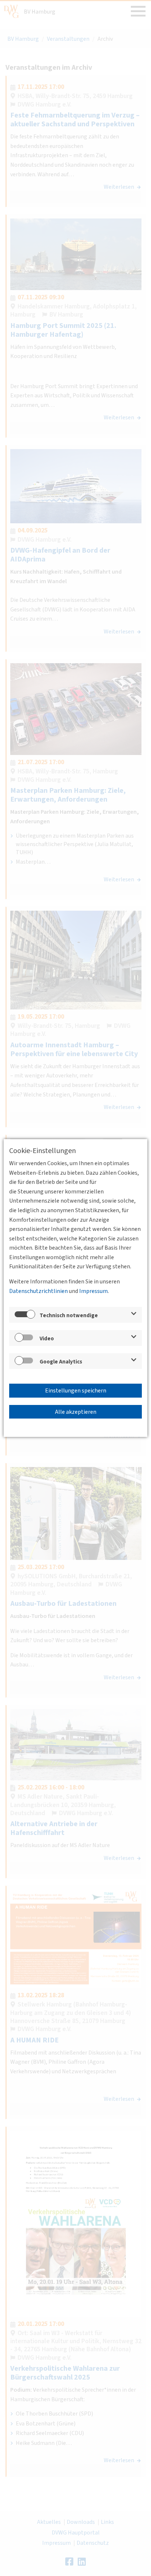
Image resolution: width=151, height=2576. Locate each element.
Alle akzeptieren (76, 1412)
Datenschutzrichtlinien (38, 1291)
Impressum (93, 1291)
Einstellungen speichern (76, 1391)
